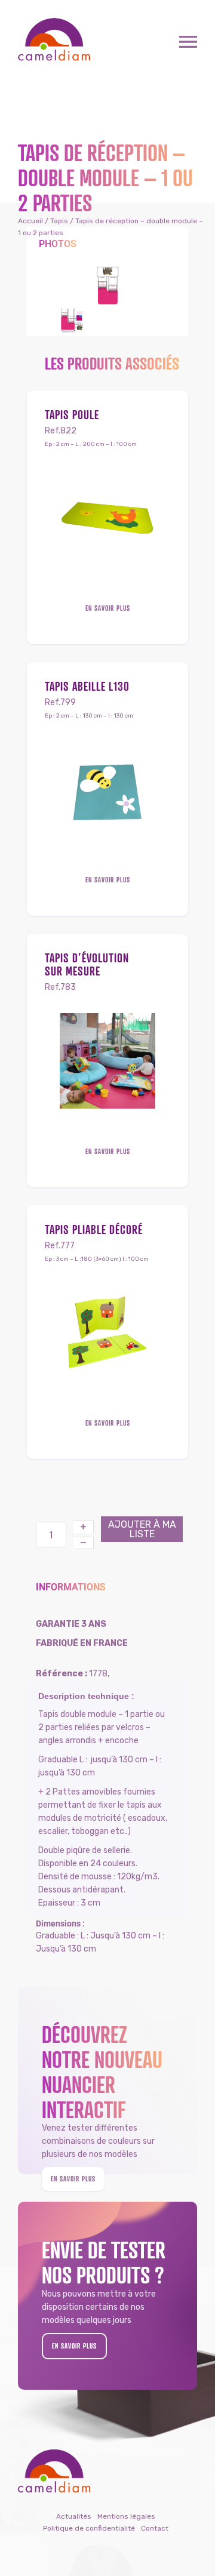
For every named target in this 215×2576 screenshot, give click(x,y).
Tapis (59, 221)
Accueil (30, 221)
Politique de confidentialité (89, 2528)
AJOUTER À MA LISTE (142, 1529)
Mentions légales (126, 2516)
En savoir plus (108, 608)
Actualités (74, 2516)
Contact (155, 2528)
